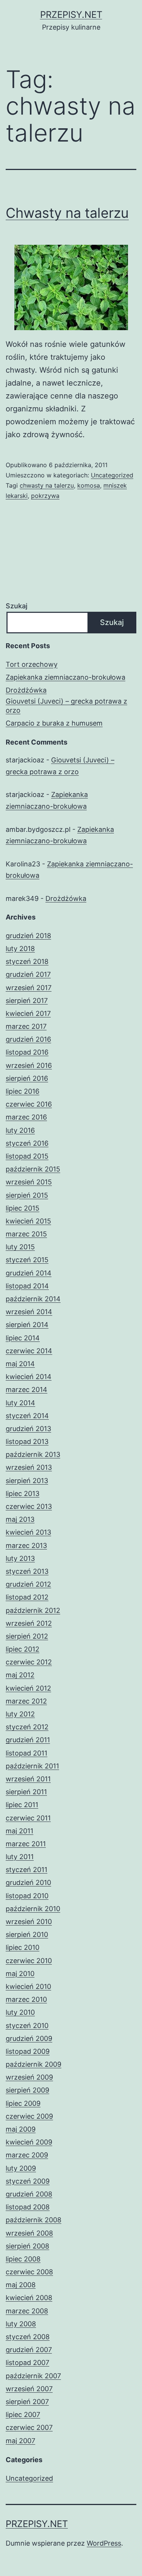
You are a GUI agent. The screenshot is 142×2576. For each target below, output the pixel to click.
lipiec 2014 (23, 1338)
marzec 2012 (26, 1701)
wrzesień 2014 (29, 1312)
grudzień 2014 (29, 1273)
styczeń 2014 (27, 1416)
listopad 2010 (27, 1896)
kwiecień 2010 (28, 1986)
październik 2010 (33, 1909)
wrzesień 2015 (29, 1182)
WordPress (104, 2543)
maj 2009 (21, 2129)
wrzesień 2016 (29, 1065)
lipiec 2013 (23, 1493)
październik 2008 (34, 2220)
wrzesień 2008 (29, 2233)
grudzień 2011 (28, 1740)
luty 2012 (20, 1714)
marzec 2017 (26, 1026)
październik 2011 (32, 1766)
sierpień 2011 (26, 1792)
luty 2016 (20, 1130)
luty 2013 (20, 1558)
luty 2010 (20, 2012)
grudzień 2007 (29, 2350)
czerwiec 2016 (29, 1104)
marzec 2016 (26, 1117)
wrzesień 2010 (29, 1922)
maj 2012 (20, 1675)
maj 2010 (20, 1974)
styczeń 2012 (27, 1727)
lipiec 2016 (23, 1091)
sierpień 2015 (27, 1195)
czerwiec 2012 (29, 1662)
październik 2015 (33, 1169)
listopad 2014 (27, 1286)
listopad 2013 (27, 1442)
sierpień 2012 (27, 1636)
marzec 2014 (27, 1390)
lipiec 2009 (23, 2103)
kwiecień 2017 (28, 1013)
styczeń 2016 (27, 1143)
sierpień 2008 (27, 2246)
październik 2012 (33, 1610)
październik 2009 (34, 2064)
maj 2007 (20, 2441)
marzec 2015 (26, 1234)
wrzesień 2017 (29, 988)
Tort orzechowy (32, 664)
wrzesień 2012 (29, 1623)
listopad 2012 (27, 1597)
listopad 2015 (27, 1156)
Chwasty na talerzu (67, 213)
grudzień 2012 (28, 1584)
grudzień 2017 (28, 974)
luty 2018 (20, 949)
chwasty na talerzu (47, 485)
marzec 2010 (26, 1999)
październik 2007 (33, 2376)
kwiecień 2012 (28, 1688)
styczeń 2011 (27, 1870)
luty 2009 (21, 2168)
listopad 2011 (27, 1753)
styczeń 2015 (27, 1260)
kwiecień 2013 (28, 1532)
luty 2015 (20, 1247)
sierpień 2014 (27, 1325)
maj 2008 (21, 2285)
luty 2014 (20, 1403)
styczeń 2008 (28, 2337)
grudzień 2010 (28, 1882)
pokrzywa (45, 496)
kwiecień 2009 (29, 2142)
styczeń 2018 (27, 961)
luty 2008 (21, 2324)
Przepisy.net (71, 15)
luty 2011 (20, 1857)
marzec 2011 (26, 1844)
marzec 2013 (26, 1545)
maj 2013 (20, 1519)
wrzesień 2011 (28, 1779)
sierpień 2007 (27, 2402)
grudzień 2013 (28, 1429)
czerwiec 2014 (29, 1351)
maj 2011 (20, 1831)
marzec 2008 (27, 2311)
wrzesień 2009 (29, 2077)
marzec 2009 (27, 2155)
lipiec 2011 (22, 1805)
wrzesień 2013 (29, 1467)
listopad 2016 (27, 1052)
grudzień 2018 (28, 936)
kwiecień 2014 (29, 1377)
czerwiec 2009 (29, 2116)
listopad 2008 (28, 2207)
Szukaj (16, 606)
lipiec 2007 (23, 2415)
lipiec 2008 (23, 2259)
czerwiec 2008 (29, 2272)
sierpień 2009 (27, 2090)
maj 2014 (20, 1364)
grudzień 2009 (29, 2038)
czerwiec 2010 (29, 1961)
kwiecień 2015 (28, 1221)
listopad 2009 (28, 2051)
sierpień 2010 (27, 1934)
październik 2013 (33, 1454)
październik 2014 (33, 1299)
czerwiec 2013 (29, 1506)
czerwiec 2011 (28, 1818)
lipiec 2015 (23, 1208)
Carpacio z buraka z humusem (54, 723)
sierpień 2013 (27, 1481)
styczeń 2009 (28, 2181)
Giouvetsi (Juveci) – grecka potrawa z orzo (66, 705)
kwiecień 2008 (29, 2298)
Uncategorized (112, 475)
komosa (89, 485)
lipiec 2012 (23, 1649)
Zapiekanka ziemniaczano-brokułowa (66, 677)
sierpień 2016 (27, 1078)
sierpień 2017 (27, 1001)
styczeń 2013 (27, 1571)
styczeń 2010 (27, 2026)
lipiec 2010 (23, 1947)
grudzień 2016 (28, 1039)
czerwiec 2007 (29, 2427)
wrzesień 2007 (29, 2389)
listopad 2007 (27, 2363)
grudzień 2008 (29, 2194)
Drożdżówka (26, 690)
